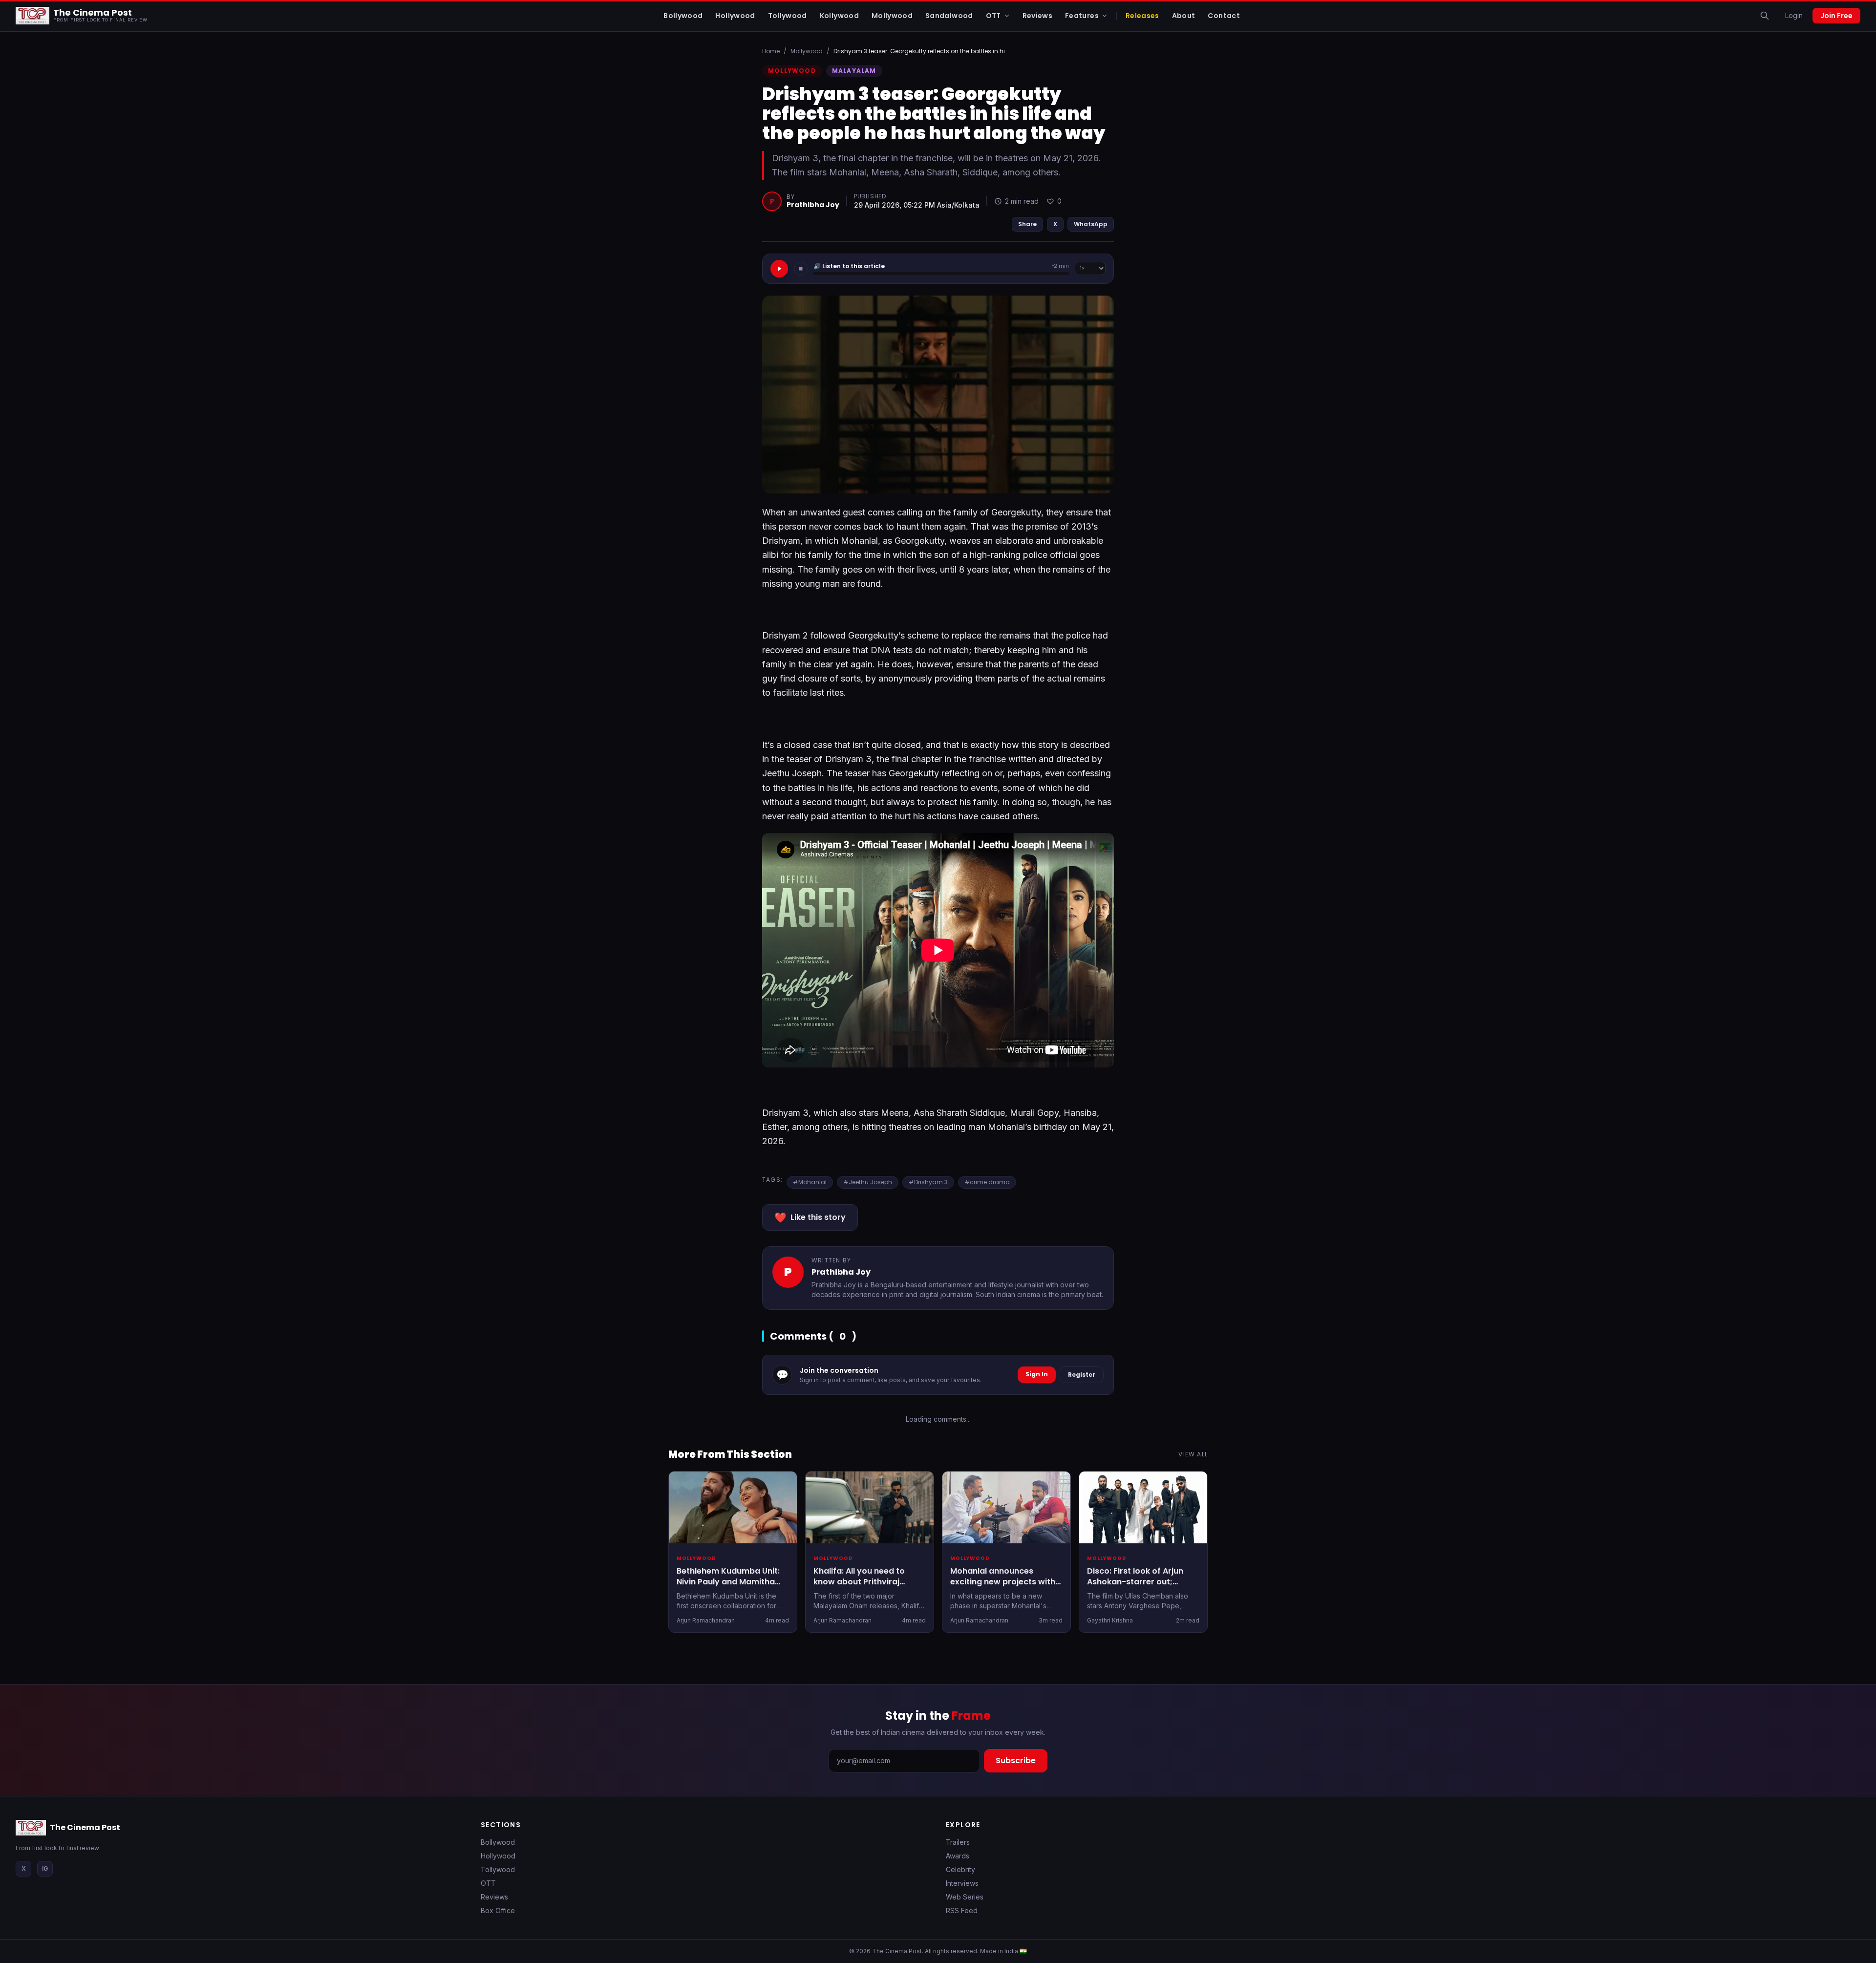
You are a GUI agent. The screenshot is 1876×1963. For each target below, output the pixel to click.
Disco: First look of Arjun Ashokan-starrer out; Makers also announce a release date (1136, 1588)
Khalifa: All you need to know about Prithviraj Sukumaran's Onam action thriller (867, 1588)
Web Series (965, 1897)
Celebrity (960, 1869)
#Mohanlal (810, 1182)
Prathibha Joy (813, 205)
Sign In (1037, 1374)
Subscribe (1016, 1760)
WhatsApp (1091, 224)
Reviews (494, 1897)
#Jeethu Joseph (868, 1182)
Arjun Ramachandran (706, 1621)
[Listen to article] (779, 269)
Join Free (1836, 16)
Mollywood (807, 51)
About (1184, 16)
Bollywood (498, 1842)
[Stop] (801, 269)
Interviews (962, 1883)
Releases (1142, 16)
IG (45, 1868)
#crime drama (987, 1182)
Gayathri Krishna (1110, 1621)
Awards (958, 1856)
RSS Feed (962, 1910)
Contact (1224, 16)
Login (1794, 15)
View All (1193, 1454)
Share (1027, 224)
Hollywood (498, 1856)
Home (771, 51)
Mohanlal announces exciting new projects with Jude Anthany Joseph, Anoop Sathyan (1003, 1588)
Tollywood (498, 1869)
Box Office (498, 1910)
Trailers (958, 1842)
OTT (488, 1883)
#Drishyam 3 (928, 1182)
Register (1082, 1375)
